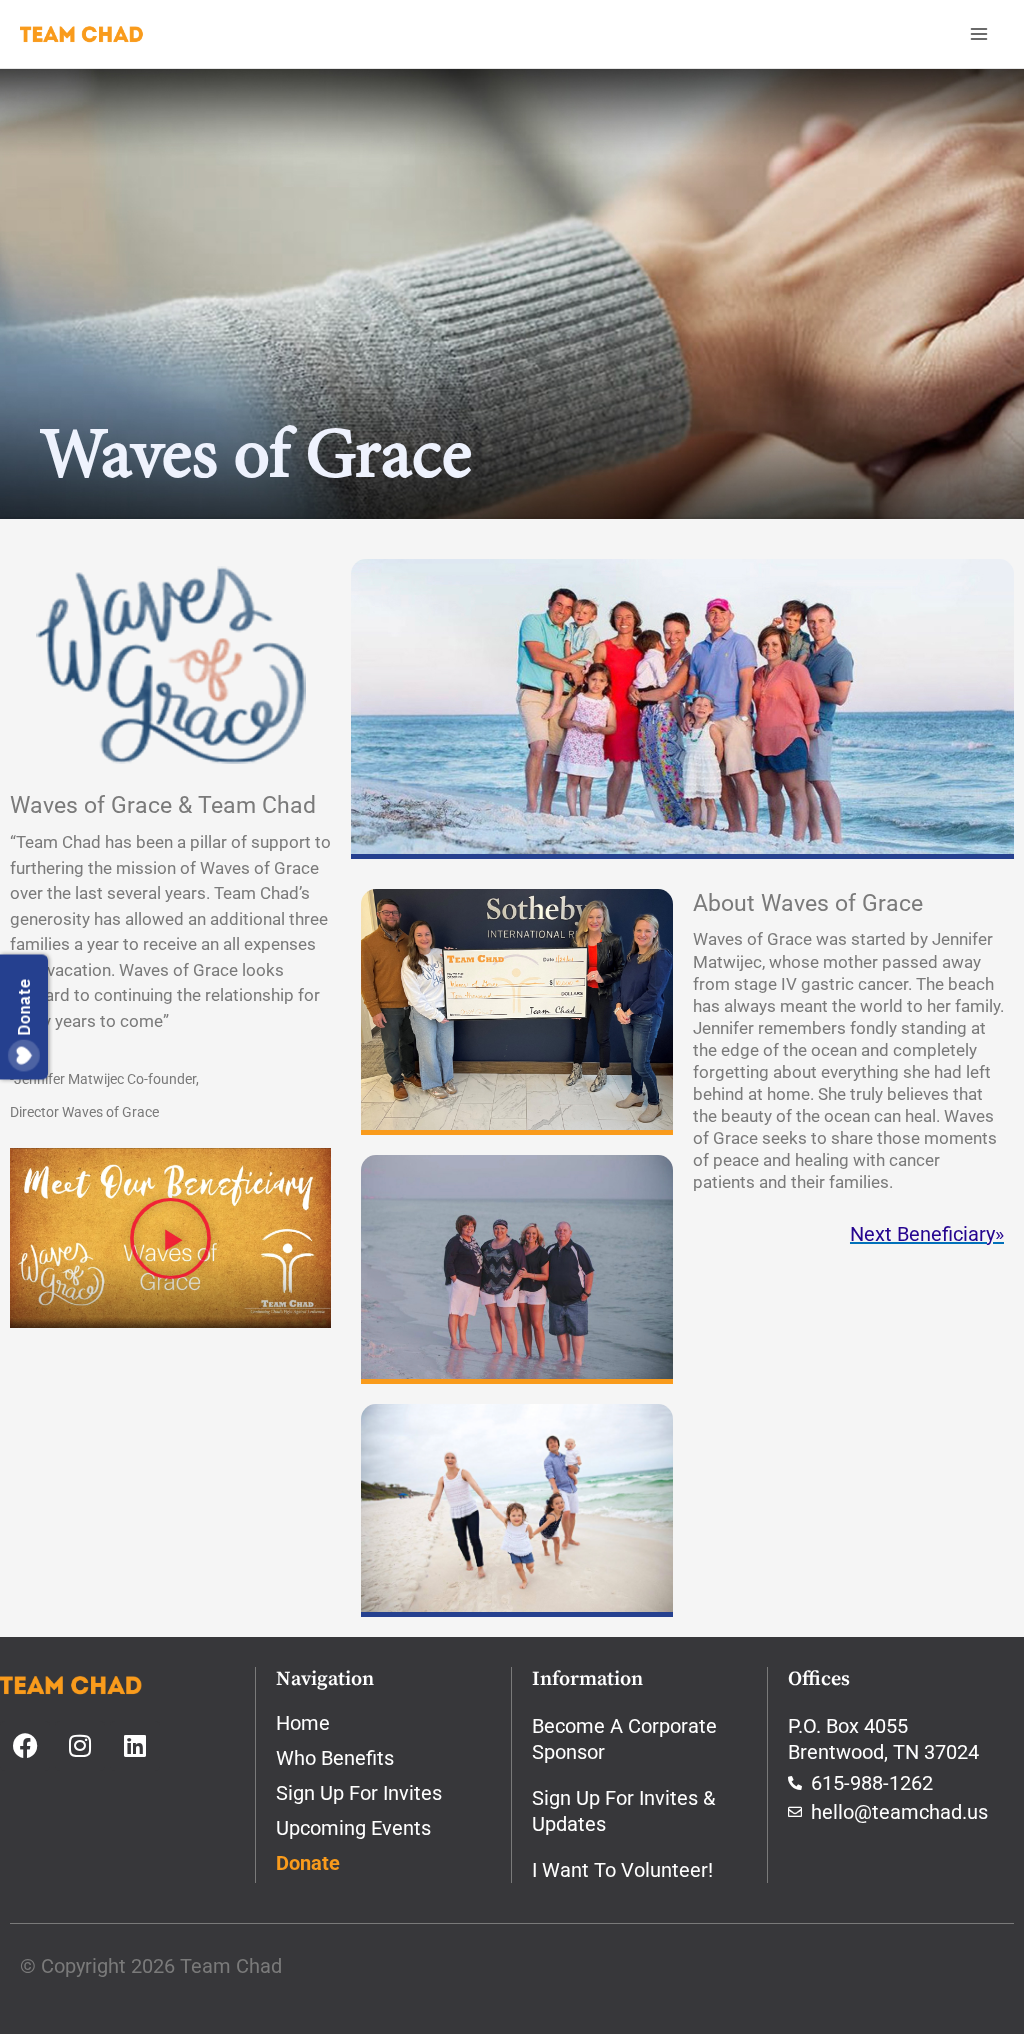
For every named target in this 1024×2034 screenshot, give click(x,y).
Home (303, 1723)
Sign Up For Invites (359, 1793)
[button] (170, 1237)
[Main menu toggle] (979, 34)
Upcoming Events (353, 1828)
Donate (308, 1863)
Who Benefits (335, 1758)
